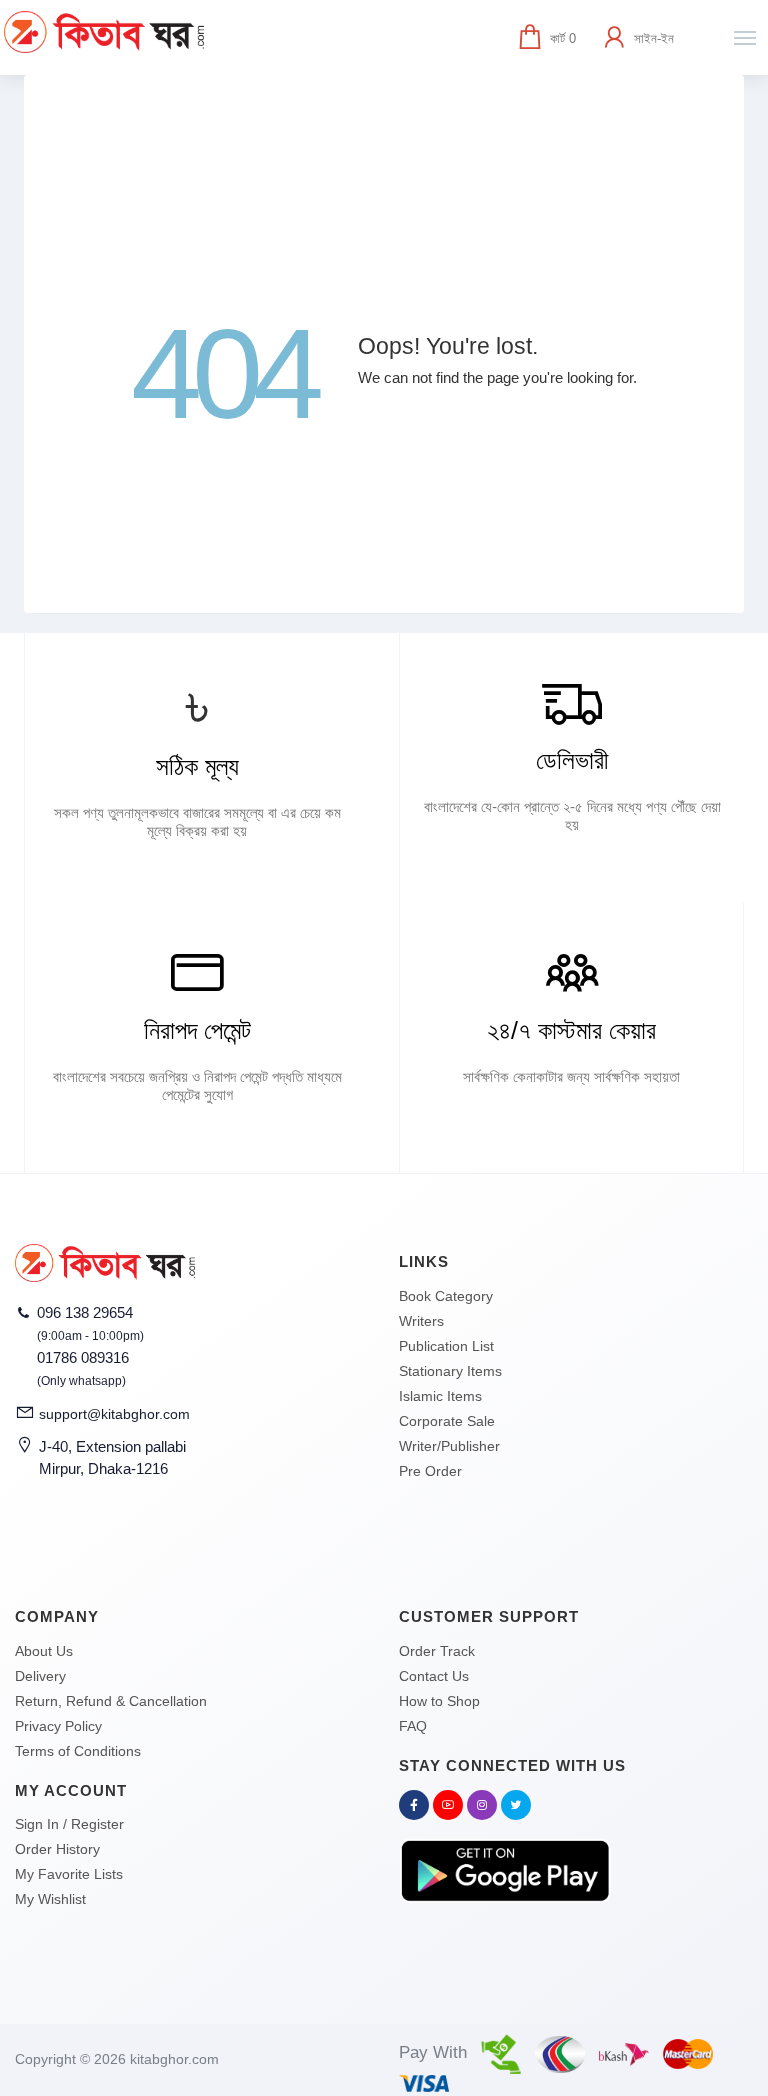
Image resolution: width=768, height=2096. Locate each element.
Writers (421, 1321)
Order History (57, 1849)
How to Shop (439, 1701)
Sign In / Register (69, 1824)
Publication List (446, 1346)
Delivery (40, 1676)
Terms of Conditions (78, 1751)
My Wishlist (50, 1899)
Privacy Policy (58, 1726)
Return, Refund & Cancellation (111, 1701)
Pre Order (430, 1471)
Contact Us (434, 1676)
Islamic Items (440, 1396)
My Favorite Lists (69, 1874)
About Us (44, 1651)
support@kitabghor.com (114, 1414)
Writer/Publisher (449, 1446)
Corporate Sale (447, 1421)
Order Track (437, 1651)
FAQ (413, 1726)
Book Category (446, 1296)
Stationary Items (450, 1371)
